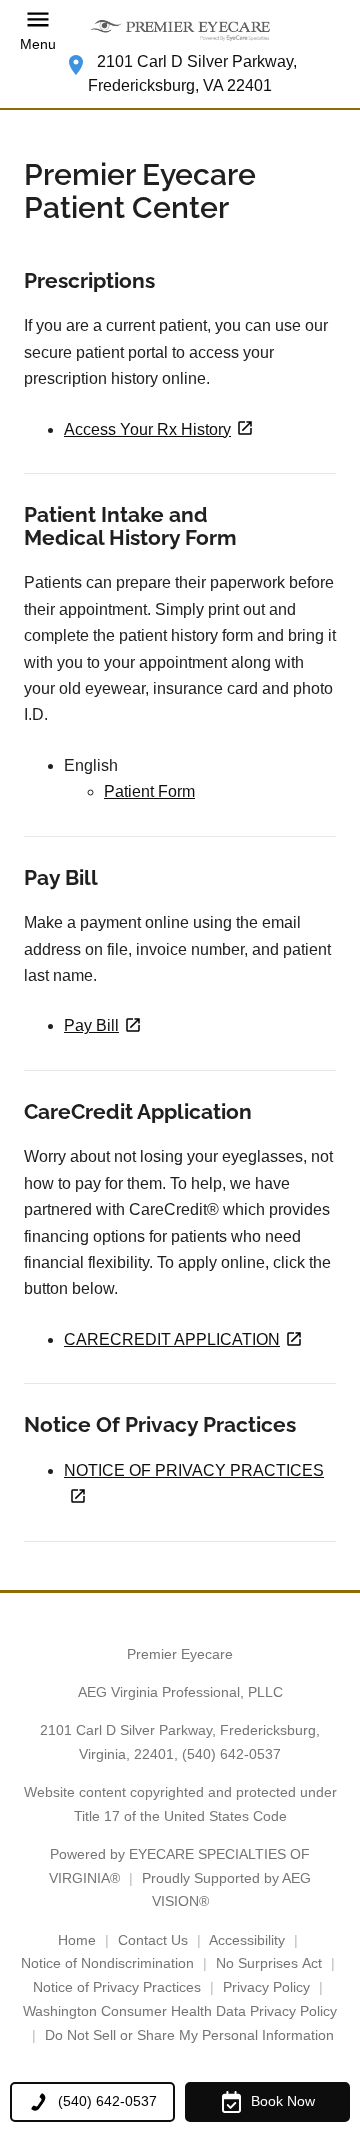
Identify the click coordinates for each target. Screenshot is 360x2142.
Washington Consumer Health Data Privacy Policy (180, 2011)
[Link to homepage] (180, 30)
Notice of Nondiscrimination (107, 1963)
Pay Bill (91, 1025)
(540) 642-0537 (231, 1754)
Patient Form (149, 791)
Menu (38, 44)
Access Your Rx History (147, 429)
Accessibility (247, 1940)
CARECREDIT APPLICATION (172, 1339)
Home (77, 1940)
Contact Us (153, 1940)
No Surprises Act (269, 1963)
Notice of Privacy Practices (117, 1987)
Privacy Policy (266, 1987)
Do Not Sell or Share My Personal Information (189, 2035)
